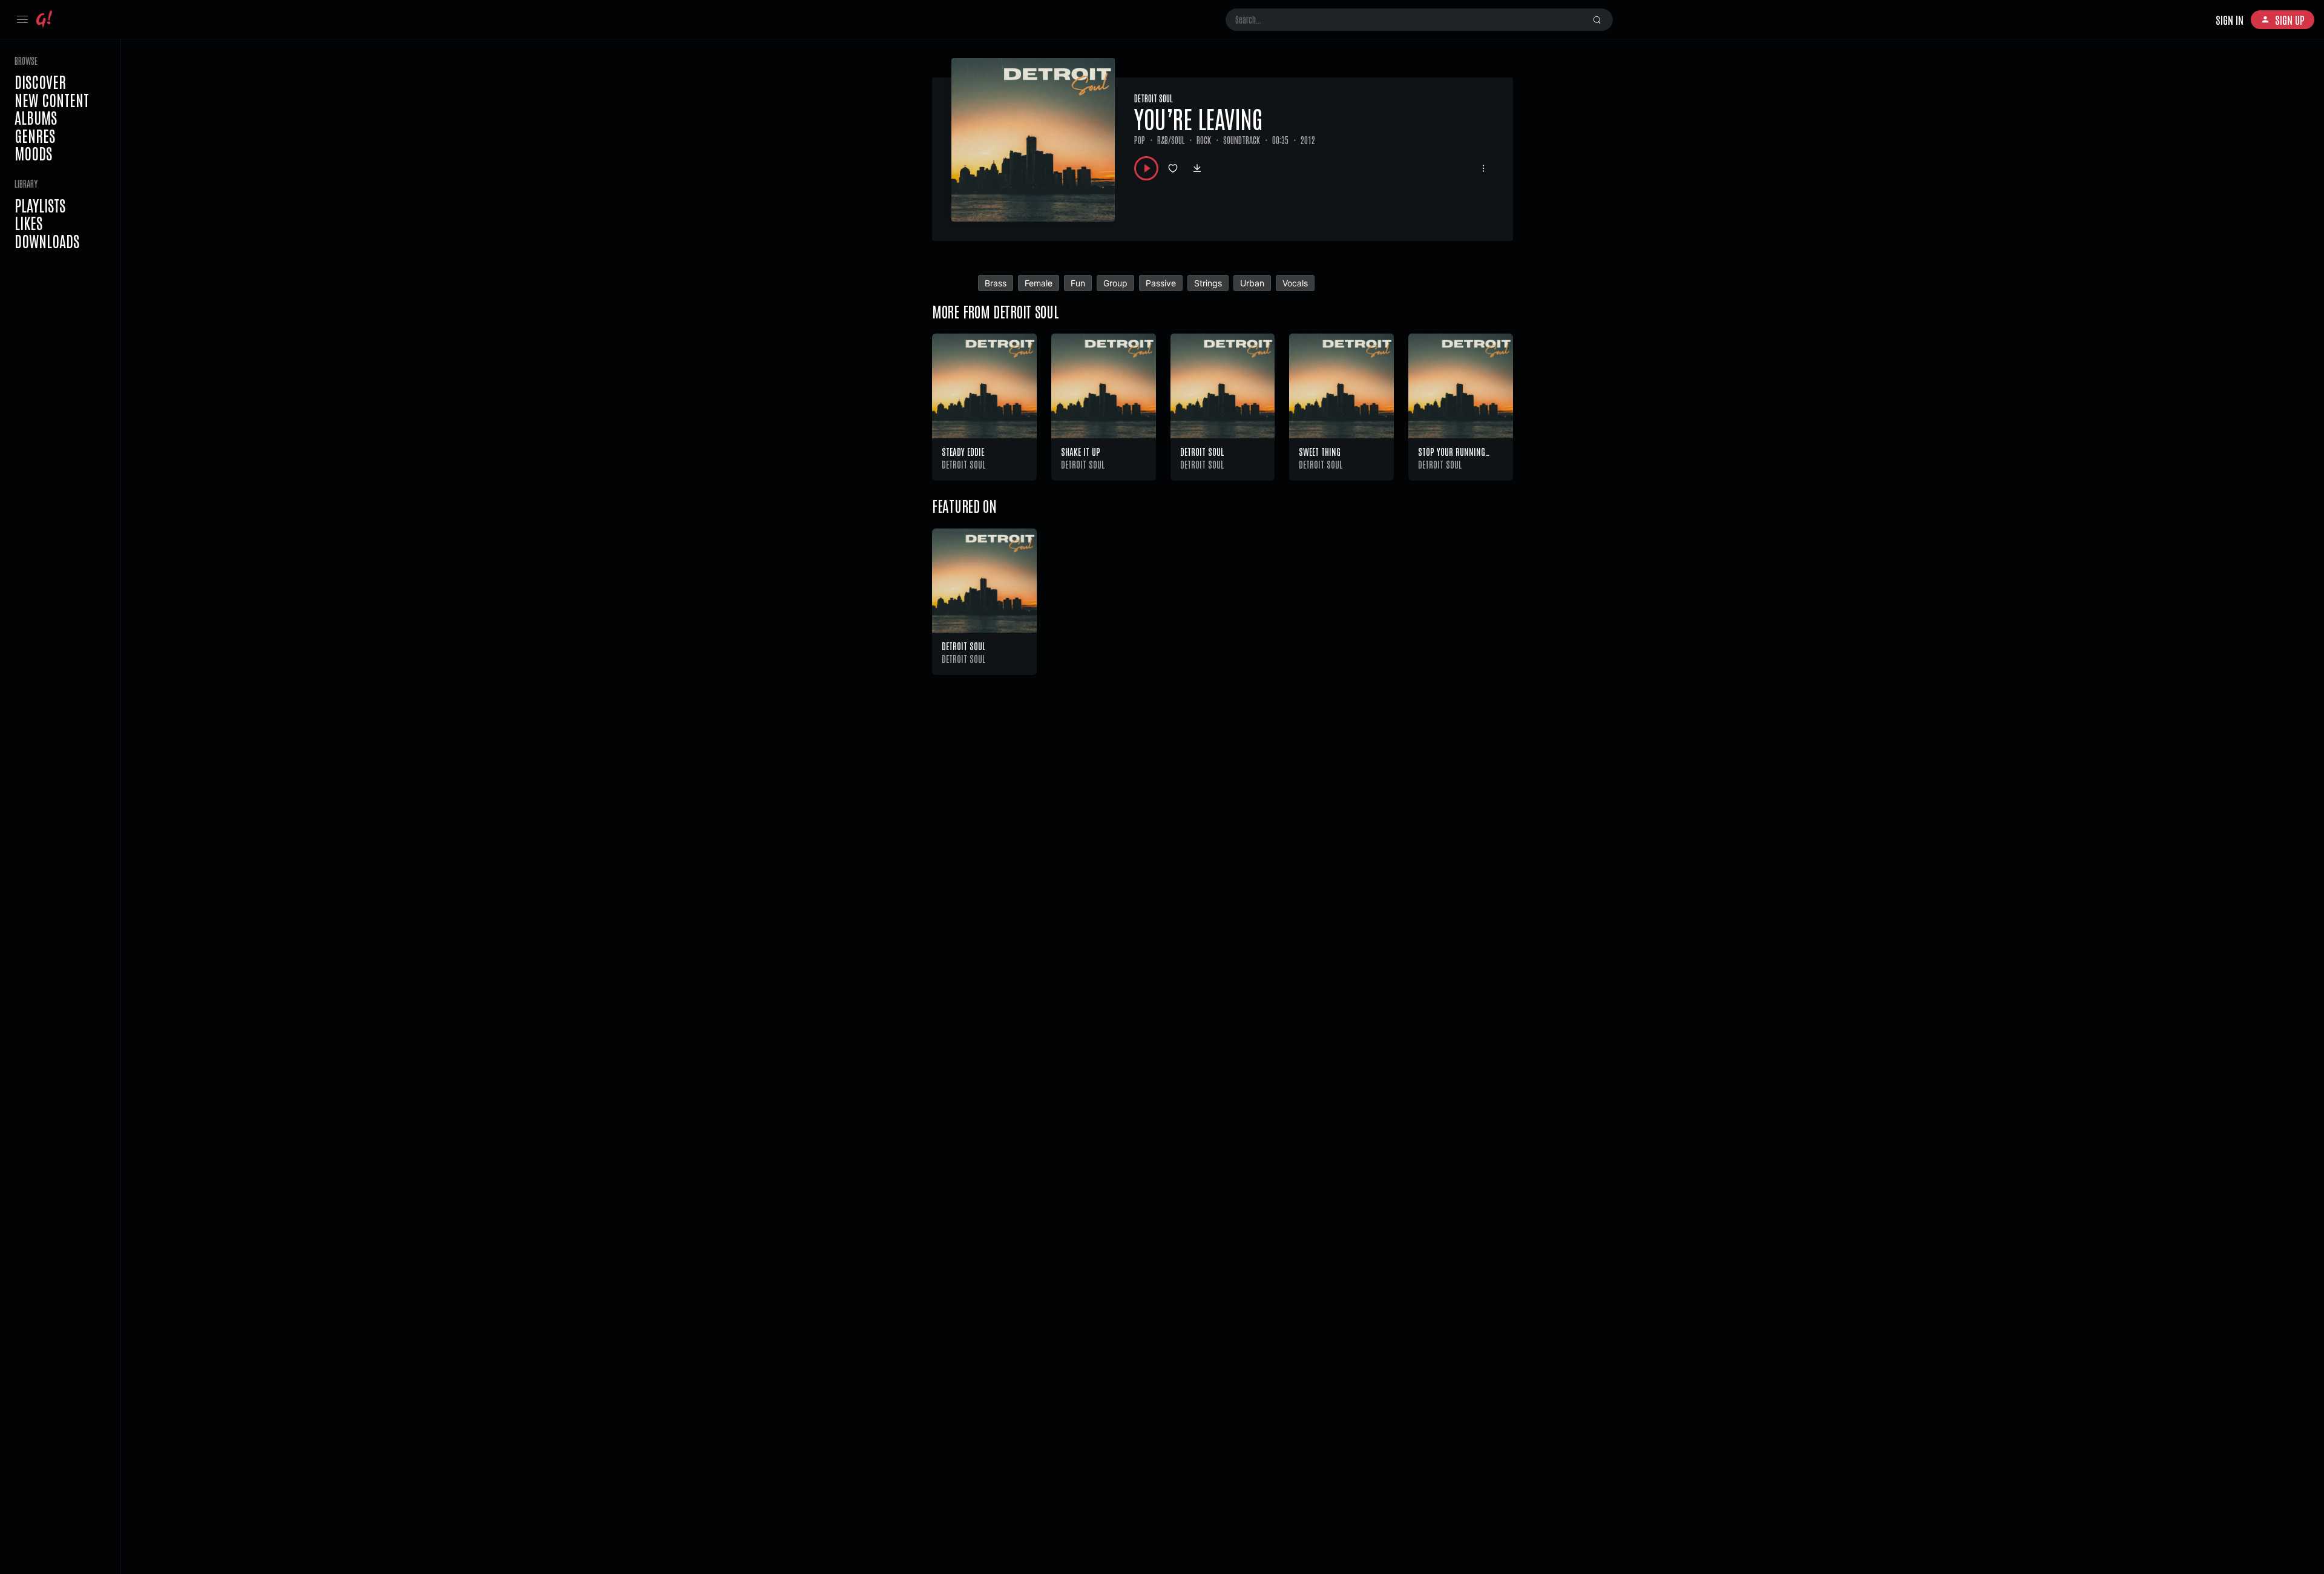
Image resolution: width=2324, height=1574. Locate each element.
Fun (1078, 283)
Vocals (1295, 283)
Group (1115, 283)
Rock (1204, 140)
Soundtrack (1242, 140)
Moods (33, 153)
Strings (1208, 283)
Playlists (40, 205)
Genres (35, 136)
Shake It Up (1081, 451)
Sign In (2230, 19)
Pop (1140, 140)
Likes (28, 223)
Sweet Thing (1320, 451)
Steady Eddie (963, 451)
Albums (36, 117)
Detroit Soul (1153, 98)
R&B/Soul (1171, 140)
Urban (1252, 283)
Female (1039, 283)
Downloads (47, 241)
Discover (40, 82)
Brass (996, 283)
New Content (52, 100)
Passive (1161, 283)
